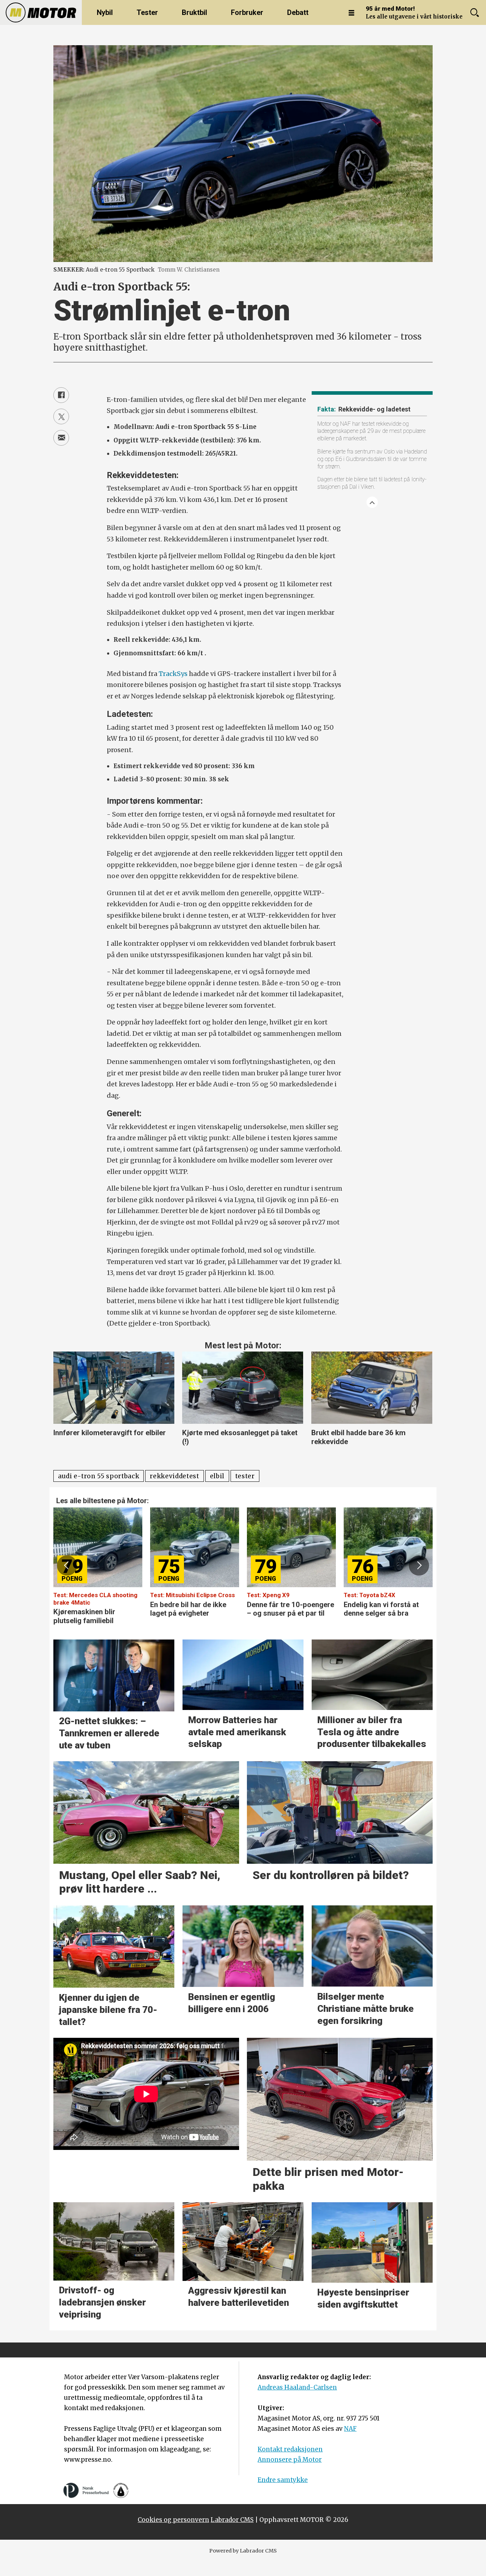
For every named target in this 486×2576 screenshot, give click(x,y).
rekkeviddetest (175, 1476)
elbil (217, 1476)
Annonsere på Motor (290, 2460)
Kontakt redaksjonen (290, 2449)
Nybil (105, 12)
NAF (350, 2429)
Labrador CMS (232, 2520)
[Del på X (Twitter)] (61, 416)
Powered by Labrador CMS (243, 2551)
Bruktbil (194, 12)
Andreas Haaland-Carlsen (297, 2387)
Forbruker (247, 12)
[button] (67, 1565)
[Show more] (372, 502)
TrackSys (173, 674)
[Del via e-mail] (61, 438)
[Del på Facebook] (61, 395)
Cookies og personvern (173, 2520)
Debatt (298, 12)
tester (245, 1476)
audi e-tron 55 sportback (99, 1476)
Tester (147, 12)
